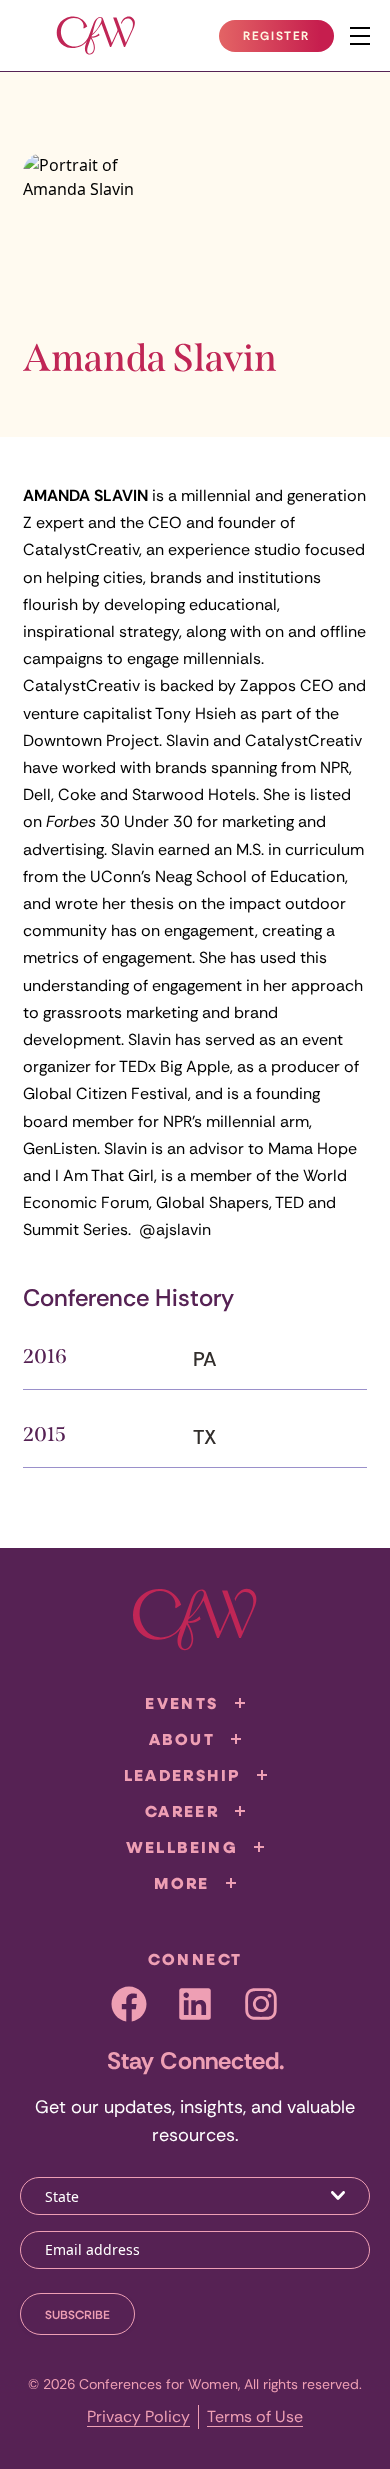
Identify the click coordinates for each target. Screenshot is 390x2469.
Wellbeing (182, 1847)
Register (288, 40)
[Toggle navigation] (360, 36)
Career (182, 1811)
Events (181, 1703)
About (182, 1739)
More (182, 1883)
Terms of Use (255, 2416)
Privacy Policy (138, 2416)
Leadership (182, 1775)
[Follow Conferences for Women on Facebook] (129, 2004)
